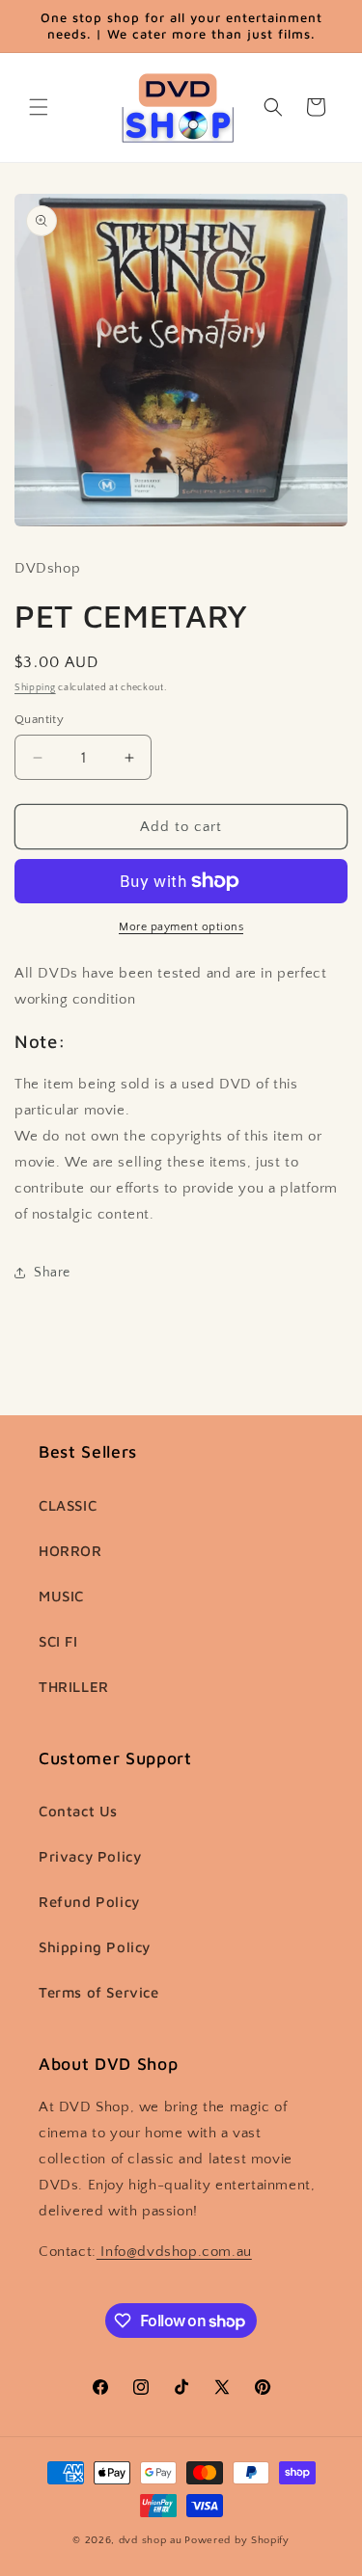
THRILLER (74, 1687)
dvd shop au (151, 2540)
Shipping (35, 688)
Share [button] (52, 1273)
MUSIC (61, 1596)
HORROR (70, 1551)
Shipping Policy (95, 1947)
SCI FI (58, 1641)
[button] (39, 107)
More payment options (181, 927)
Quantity (39, 719)
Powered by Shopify (237, 2540)
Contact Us (78, 1811)
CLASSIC (68, 1505)
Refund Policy (89, 1902)
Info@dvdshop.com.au (174, 2252)
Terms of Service (99, 1992)
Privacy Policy (90, 1856)
